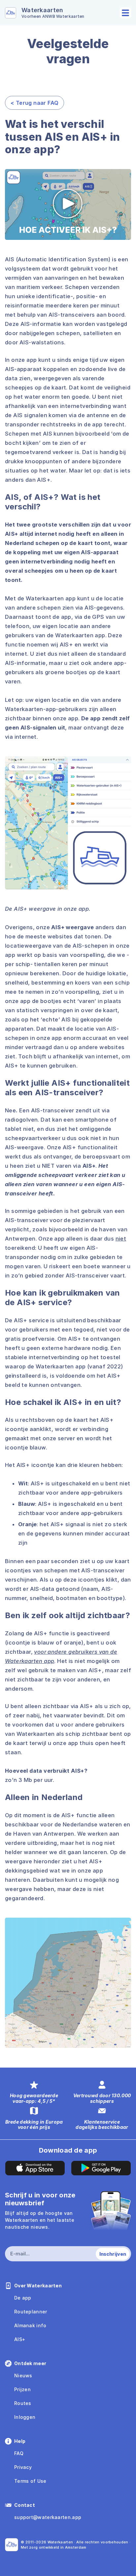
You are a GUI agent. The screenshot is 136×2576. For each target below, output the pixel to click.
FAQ (19, 2453)
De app (23, 2298)
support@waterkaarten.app (48, 2517)
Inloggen (25, 2417)
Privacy (23, 2467)
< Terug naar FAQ (34, 103)
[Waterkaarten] (12, 2545)
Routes (23, 2403)
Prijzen (22, 2389)
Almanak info (30, 2325)
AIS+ (20, 2339)
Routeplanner (31, 2312)
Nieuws (23, 2376)
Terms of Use (30, 2481)
